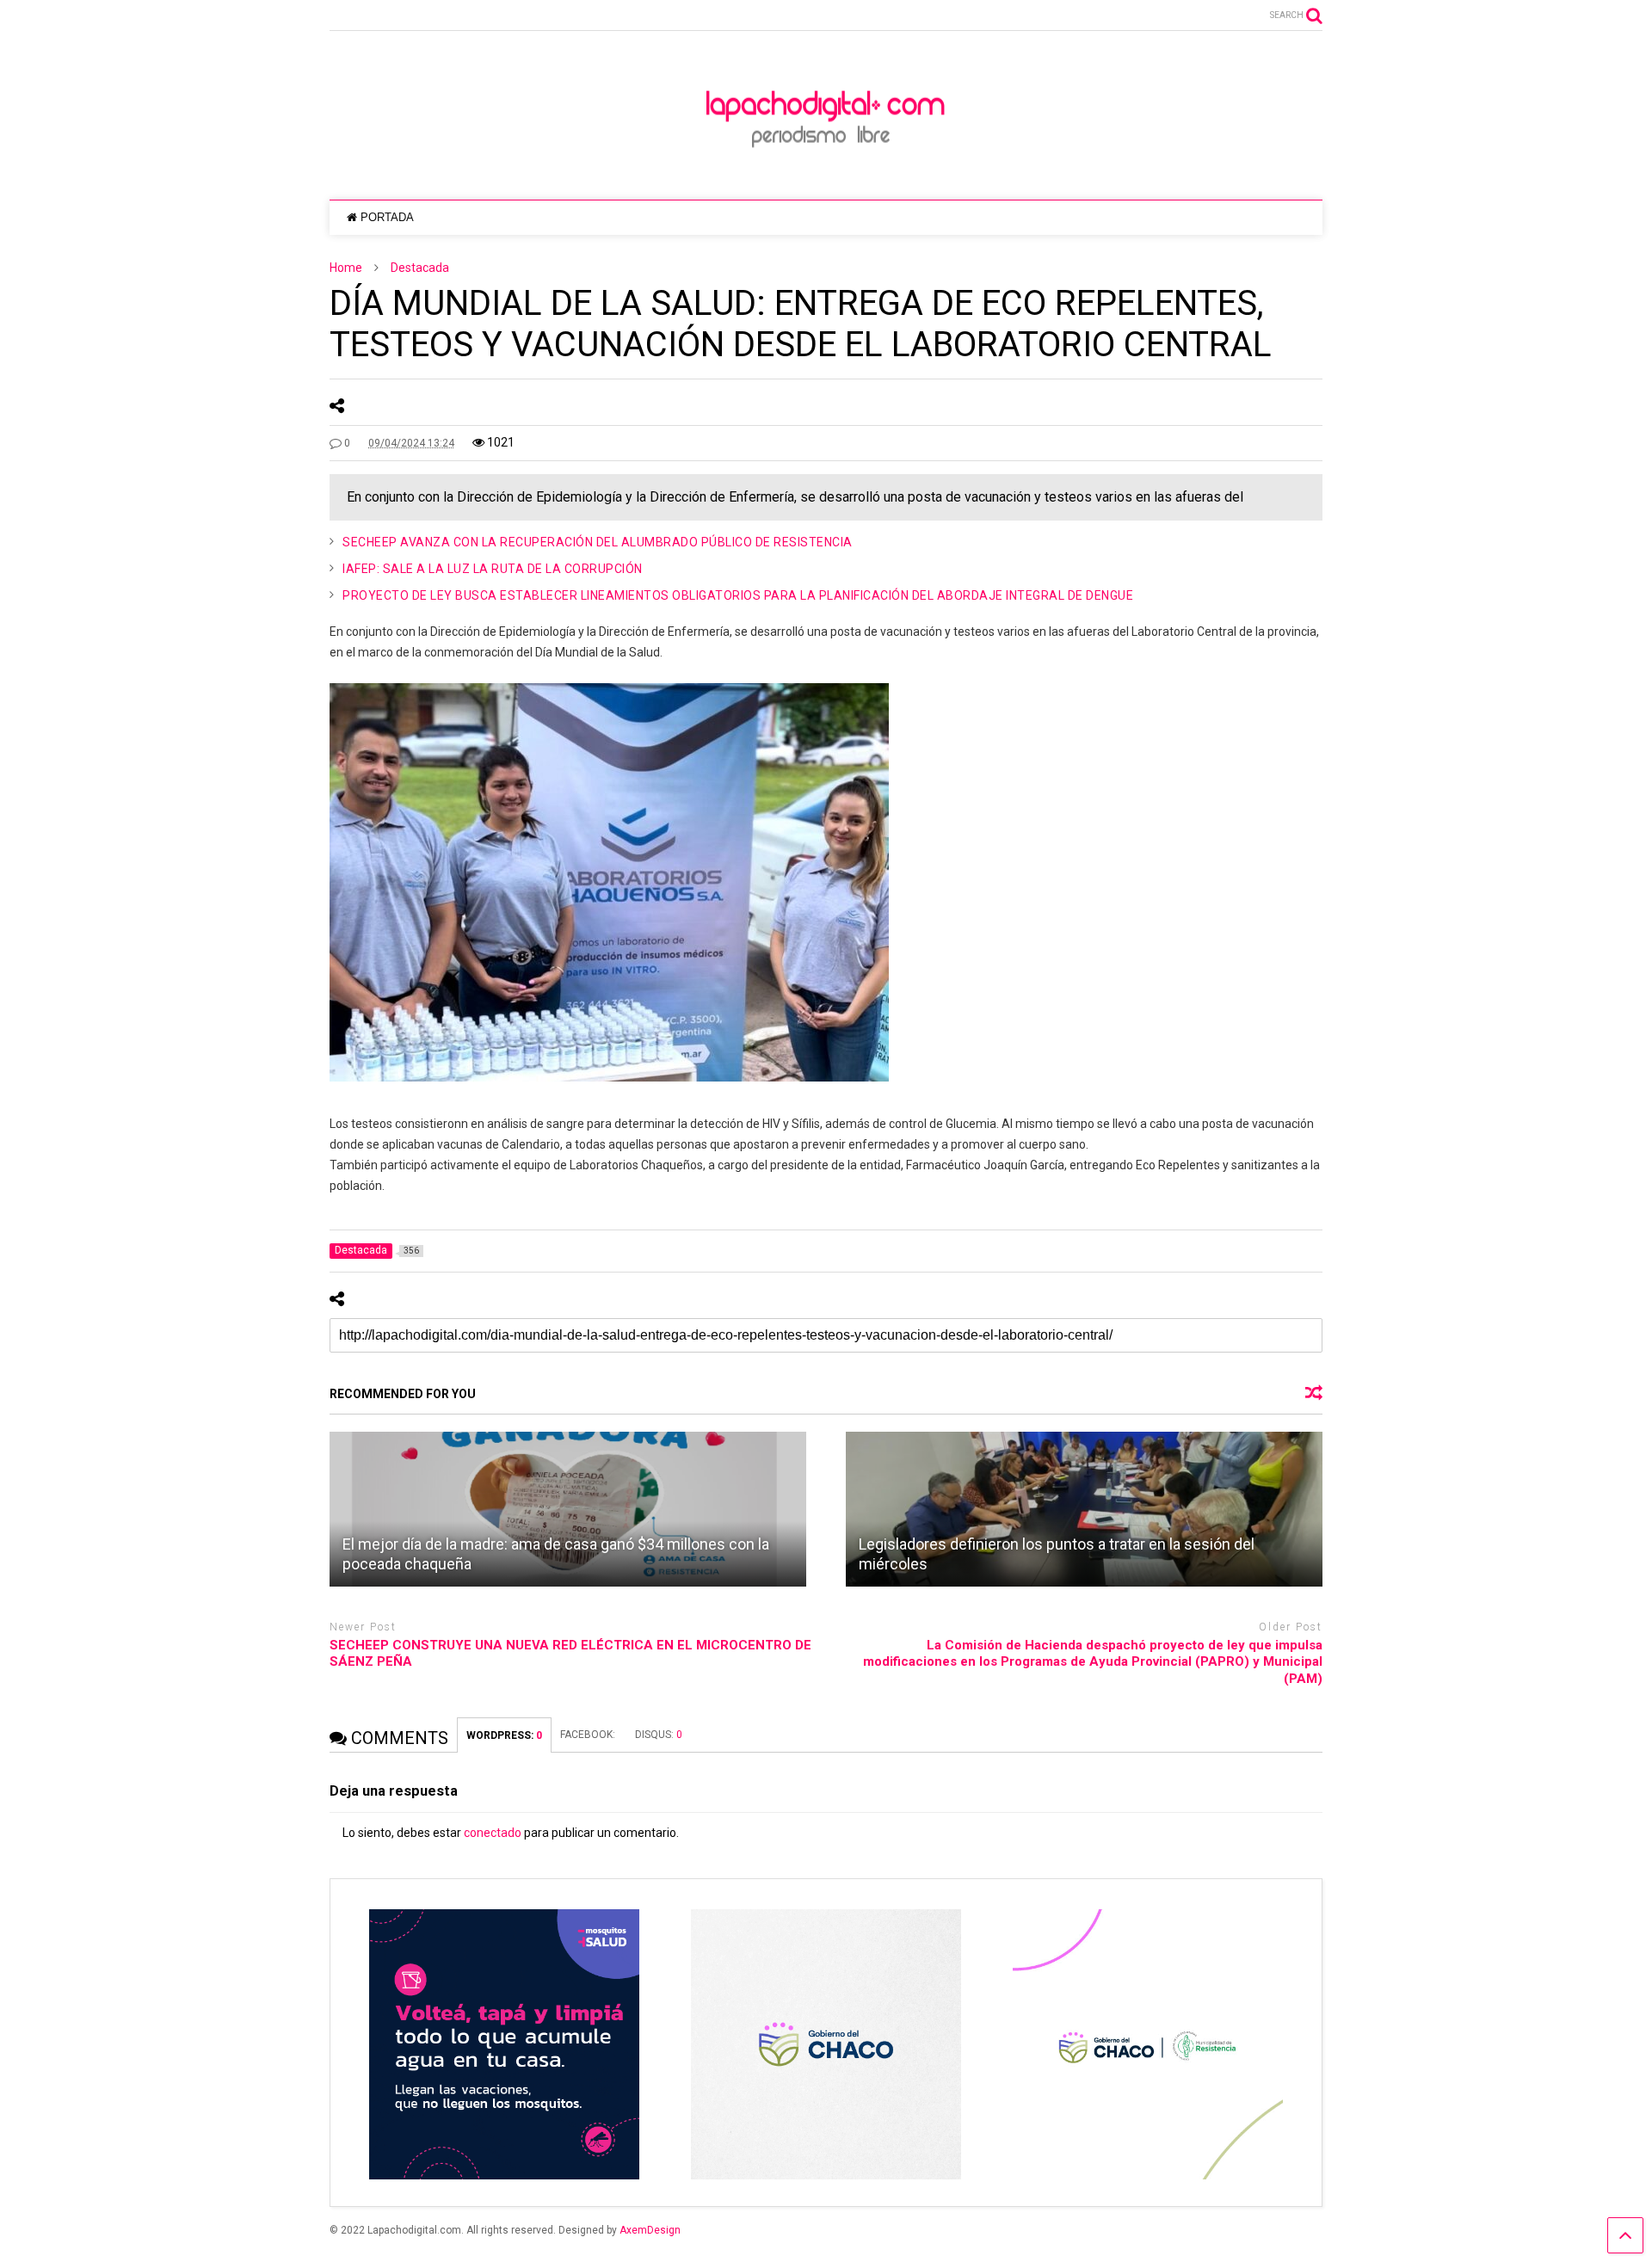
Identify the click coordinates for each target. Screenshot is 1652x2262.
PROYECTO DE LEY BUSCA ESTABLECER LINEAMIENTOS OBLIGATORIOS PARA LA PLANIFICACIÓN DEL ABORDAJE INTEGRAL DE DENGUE (738, 595)
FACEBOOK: (589, 1735)
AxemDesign (650, 2230)
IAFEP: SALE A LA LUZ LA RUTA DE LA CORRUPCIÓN (493, 569)
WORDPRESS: (504, 1735)
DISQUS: (659, 1735)
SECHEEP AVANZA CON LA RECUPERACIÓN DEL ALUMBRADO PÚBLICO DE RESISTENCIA (598, 542)
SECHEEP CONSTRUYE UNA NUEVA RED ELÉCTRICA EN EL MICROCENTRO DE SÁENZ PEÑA (570, 1654)
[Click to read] (568, 1509)
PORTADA (387, 217)
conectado (493, 1833)
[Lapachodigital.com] (826, 169)
